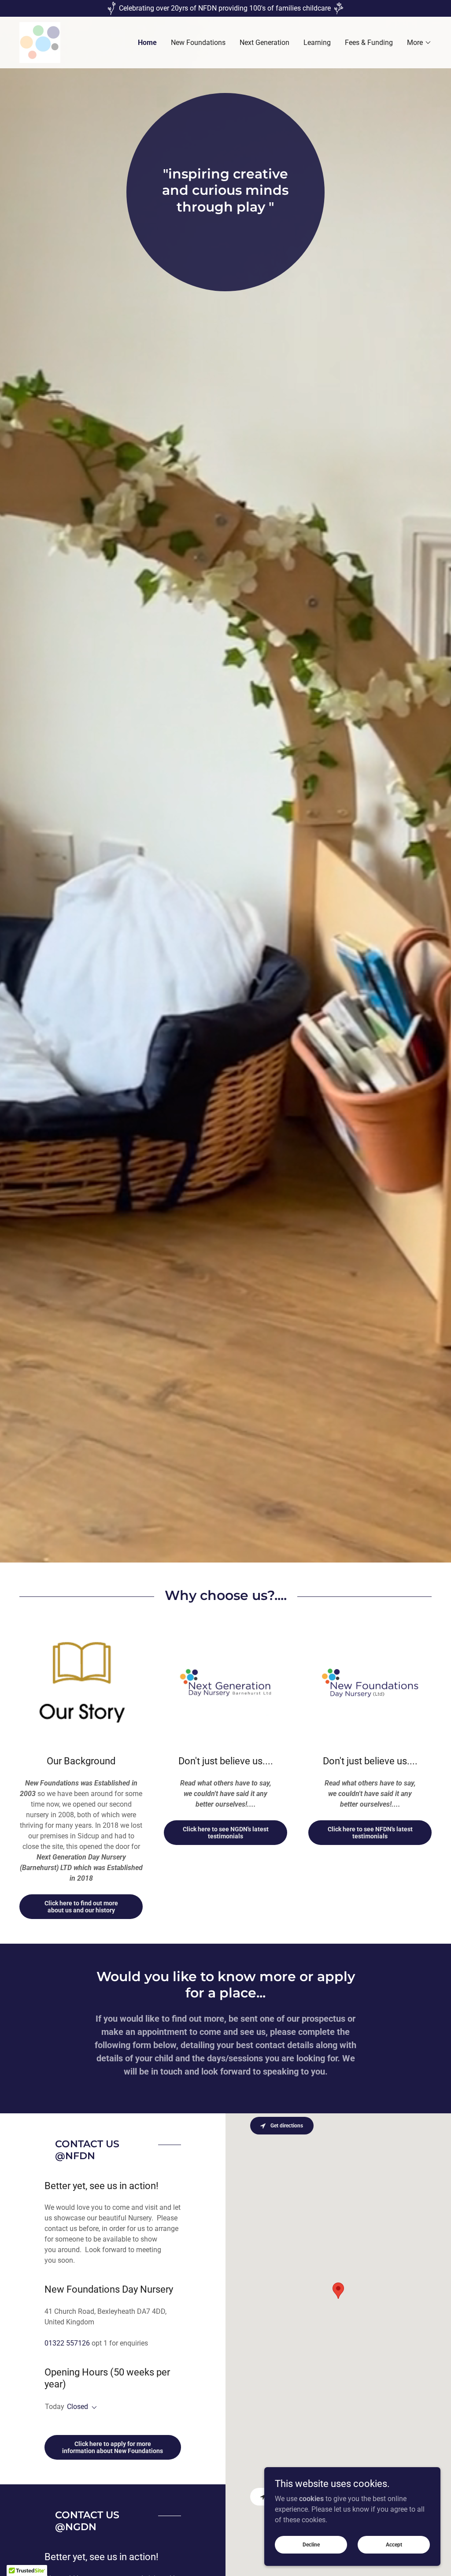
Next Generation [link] (264, 43)
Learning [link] (317, 43)
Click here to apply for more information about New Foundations (113, 2447)
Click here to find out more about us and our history (81, 1907)
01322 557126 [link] (67, 2343)
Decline (311, 2544)
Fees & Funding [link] (369, 43)
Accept (394, 2544)
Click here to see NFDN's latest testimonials (370, 1833)
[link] (40, 42)
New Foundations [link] (198, 43)
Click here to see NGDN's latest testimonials (226, 1833)
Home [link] (147, 43)
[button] (419, 43)
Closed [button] (78, 2407)
